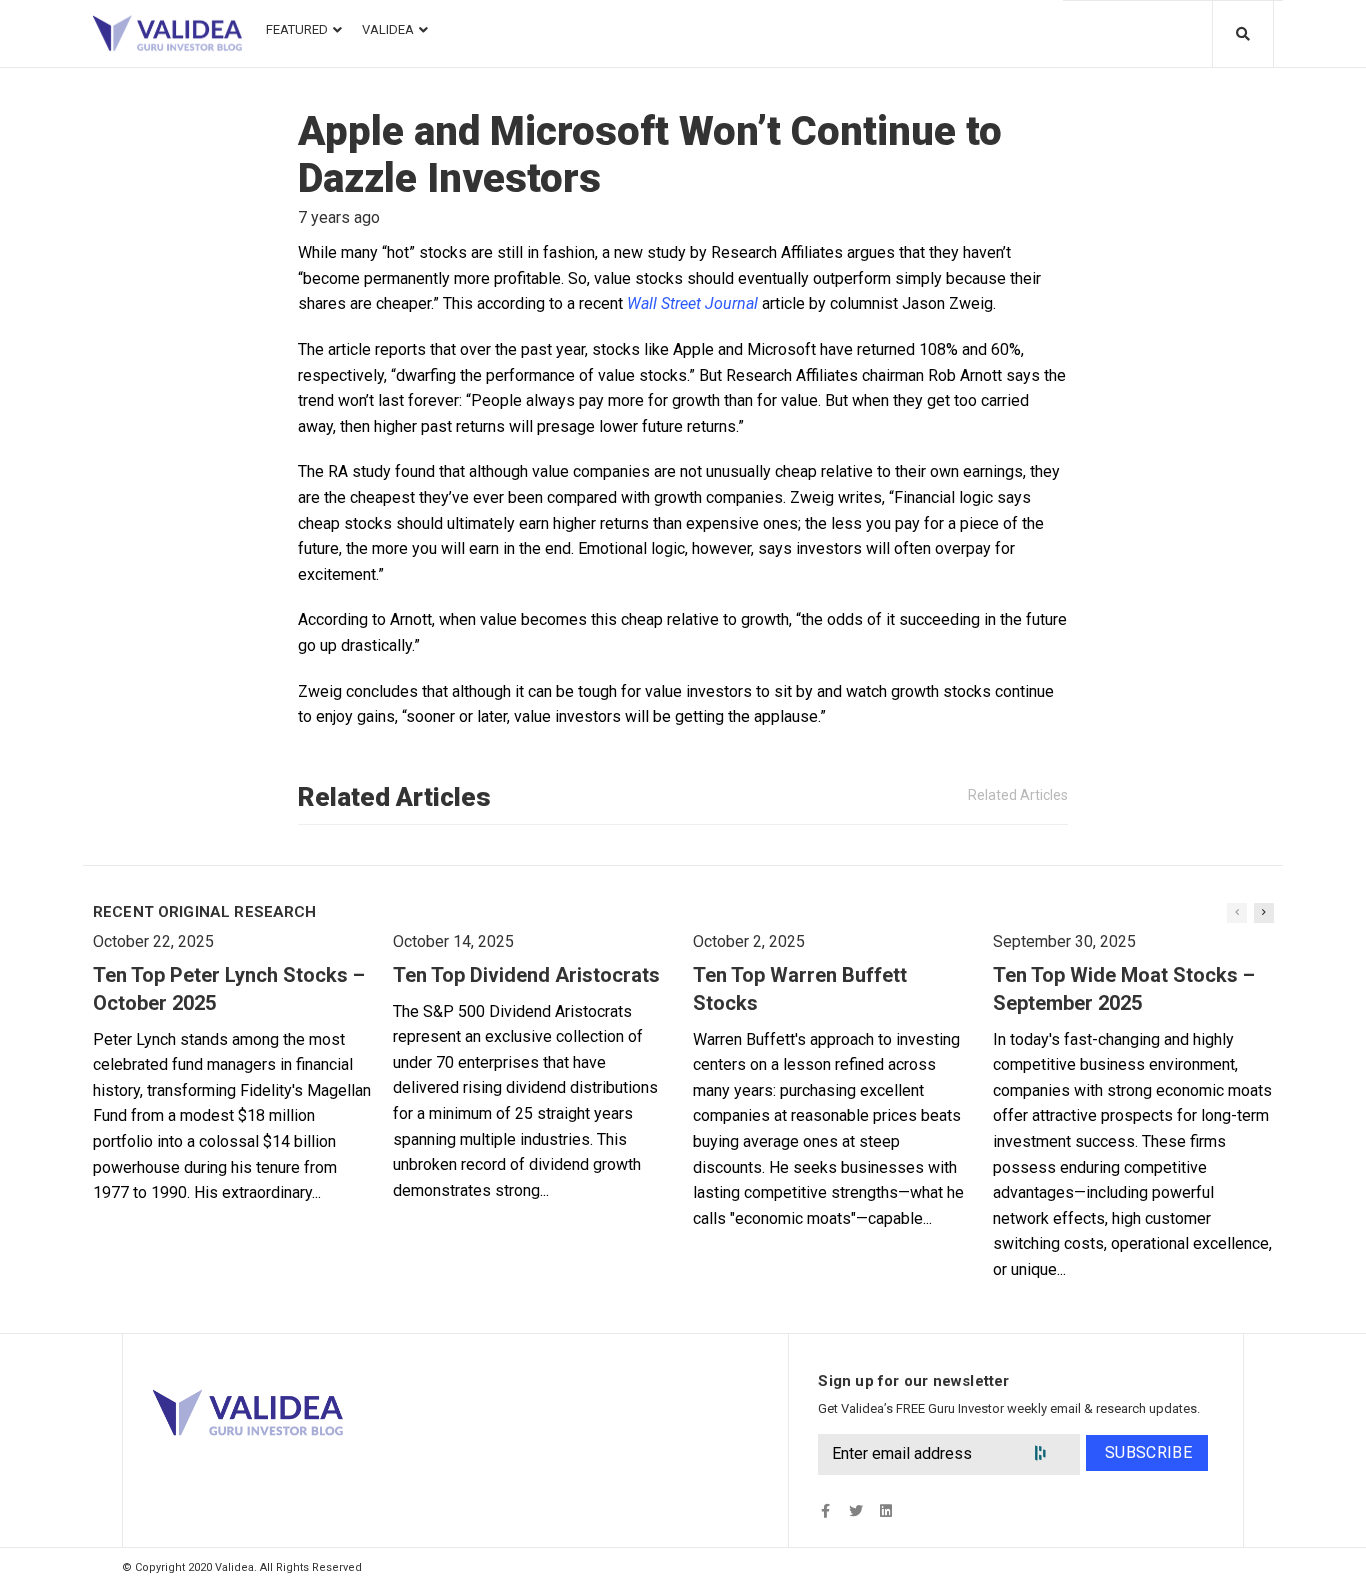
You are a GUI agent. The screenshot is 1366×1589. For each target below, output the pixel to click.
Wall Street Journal (692, 303)
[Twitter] (855, 1510)
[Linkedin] (885, 1510)
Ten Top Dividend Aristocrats (526, 975)
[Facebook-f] (825, 1510)
